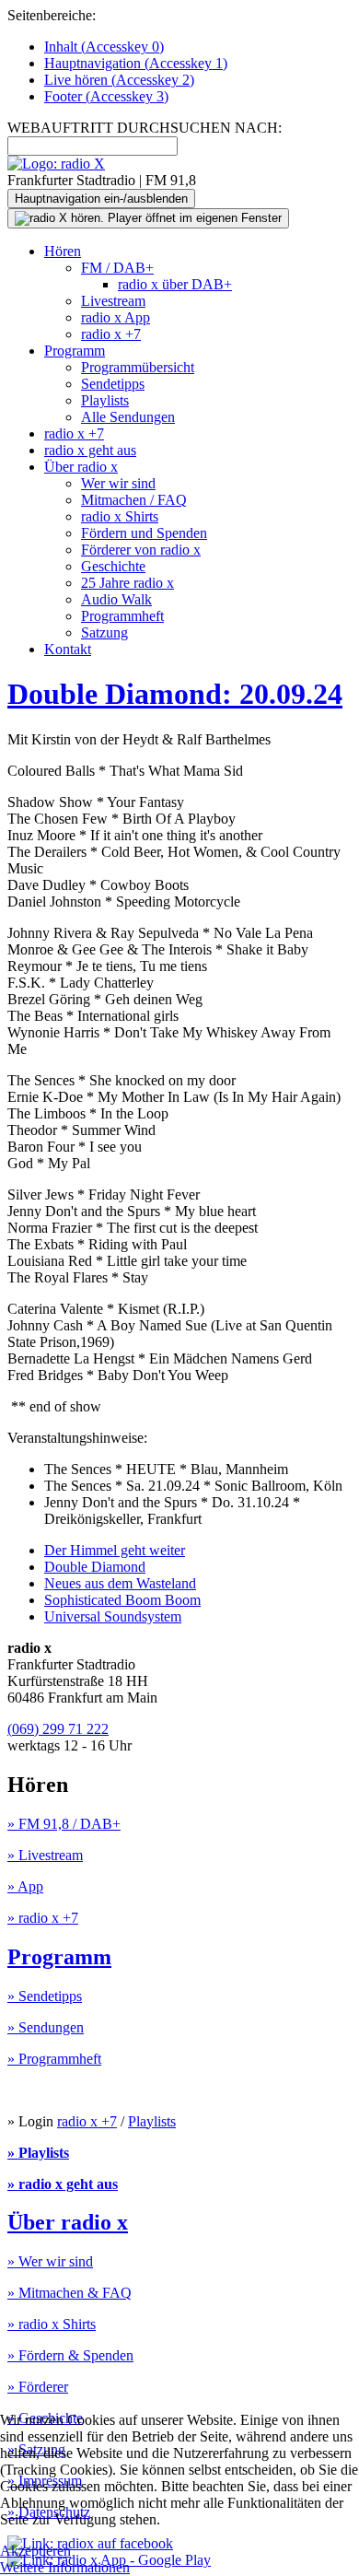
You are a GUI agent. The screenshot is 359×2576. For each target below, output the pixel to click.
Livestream (113, 301)
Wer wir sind (118, 483)
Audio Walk (116, 599)
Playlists (105, 400)
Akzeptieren (35, 2551)
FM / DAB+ (117, 268)
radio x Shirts (120, 516)
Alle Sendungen (128, 417)
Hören (63, 251)
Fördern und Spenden (144, 533)
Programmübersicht (138, 367)
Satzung (104, 632)
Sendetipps (113, 384)
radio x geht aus (90, 450)
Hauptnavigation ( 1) (136, 63)
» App (25, 1886)
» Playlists (38, 2153)
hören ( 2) (119, 80)
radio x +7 (111, 334)
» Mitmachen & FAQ (69, 2293)
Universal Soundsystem (113, 1616)
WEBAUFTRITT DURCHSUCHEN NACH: (145, 128)
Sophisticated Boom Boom (122, 1600)
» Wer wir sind (50, 2261)
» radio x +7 (43, 1918)
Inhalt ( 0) (104, 47)
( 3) (106, 96)
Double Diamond (95, 1567)
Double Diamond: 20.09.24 (175, 694)
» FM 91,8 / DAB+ (64, 1824)
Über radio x (81, 467)
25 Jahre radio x (127, 583)
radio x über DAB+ (175, 284)
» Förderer (38, 2387)
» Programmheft (54, 2059)
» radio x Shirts (52, 2324)
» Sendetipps (45, 1996)
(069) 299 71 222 (58, 1729)
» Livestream (45, 1855)
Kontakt (68, 649)
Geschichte (113, 566)
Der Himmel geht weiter (115, 1550)
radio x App (116, 317)
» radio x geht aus (63, 2184)
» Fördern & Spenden (70, 2355)
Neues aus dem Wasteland (120, 1583)
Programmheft (122, 616)
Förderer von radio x (141, 550)
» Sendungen (46, 2027)
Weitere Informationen (65, 2567)
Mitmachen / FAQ (134, 500)
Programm (75, 351)
